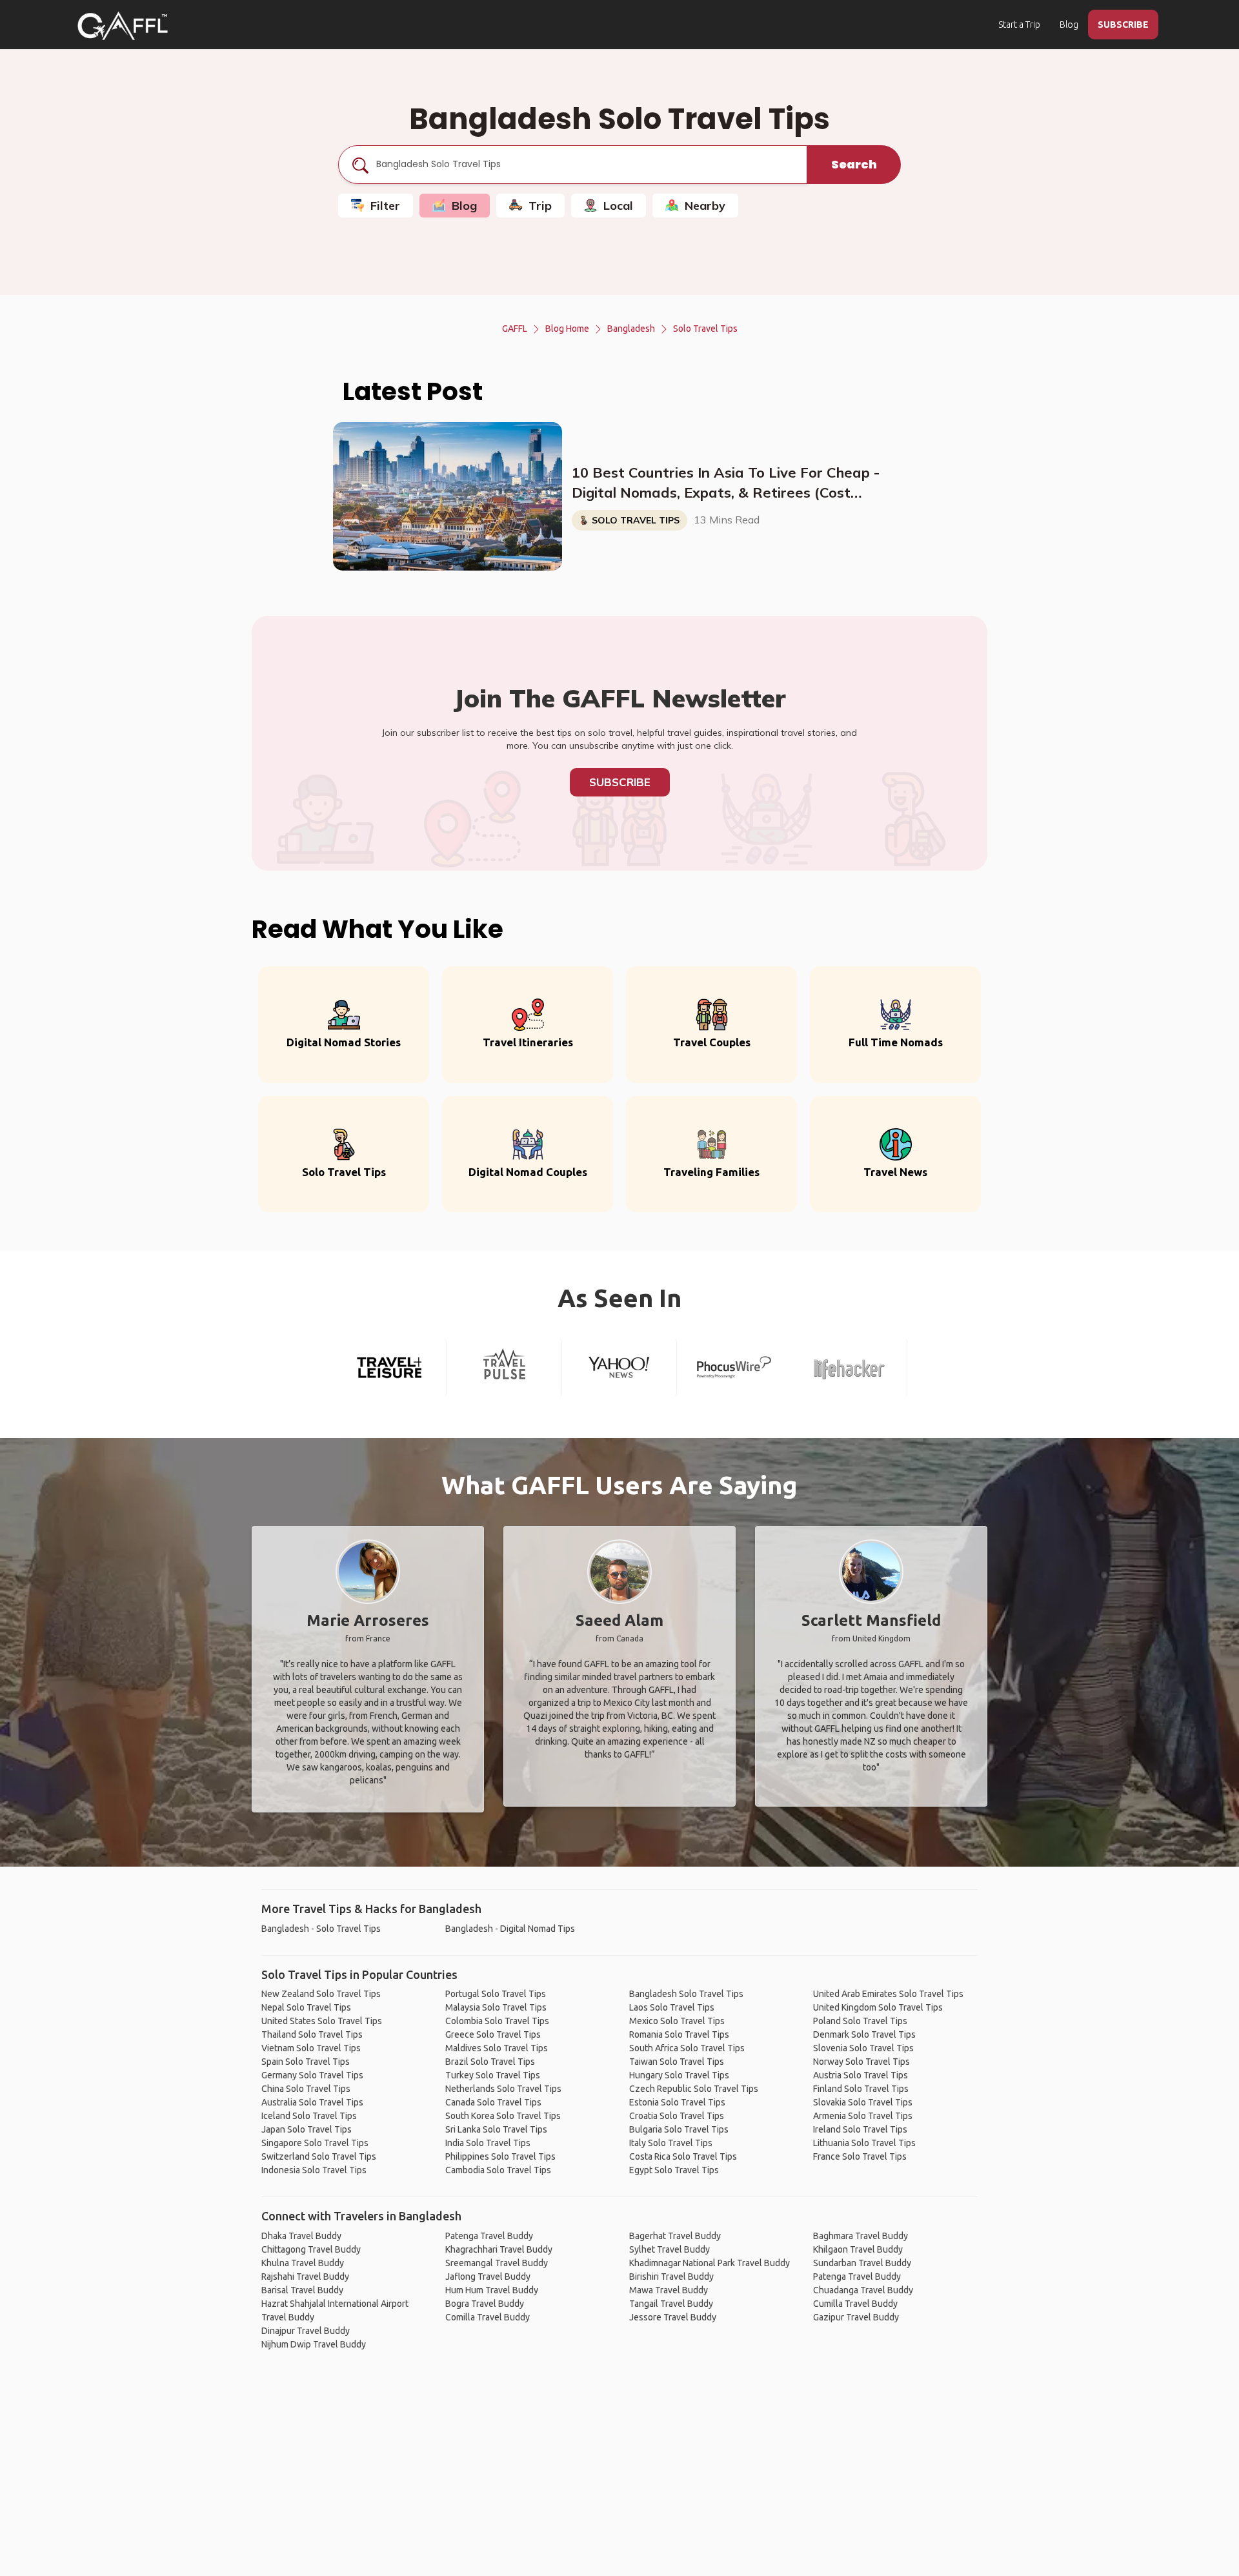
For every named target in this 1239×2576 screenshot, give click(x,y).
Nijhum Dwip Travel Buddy (314, 2344)
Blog (1069, 25)
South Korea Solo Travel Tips (503, 2116)
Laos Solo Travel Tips (672, 2007)
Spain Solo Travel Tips (306, 2062)
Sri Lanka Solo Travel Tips (496, 2129)
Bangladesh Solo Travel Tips (686, 1994)
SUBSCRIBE (1123, 25)
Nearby (705, 206)
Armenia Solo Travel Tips (863, 2116)
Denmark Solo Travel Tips (864, 2034)
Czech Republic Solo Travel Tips (694, 2089)
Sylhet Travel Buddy (670, 2249)
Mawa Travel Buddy (669, 2290)
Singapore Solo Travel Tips (315, 2143)
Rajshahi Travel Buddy (305, 2277)
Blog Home (567, 329)
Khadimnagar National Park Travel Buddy (710, 2263)
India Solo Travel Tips (488, 2143)
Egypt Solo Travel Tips (674, 2170)
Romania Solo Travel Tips (679, 2034)
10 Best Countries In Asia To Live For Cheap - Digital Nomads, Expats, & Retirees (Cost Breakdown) (726, 483)
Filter (385, 206)
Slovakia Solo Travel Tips (863, 2102)
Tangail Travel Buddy (671, 2304)
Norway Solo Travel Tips (861, 2062)
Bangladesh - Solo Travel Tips (321, 1929)
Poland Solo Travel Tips (860, 2021)
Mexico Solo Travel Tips (677, 2021)
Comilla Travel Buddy (488, 2317)
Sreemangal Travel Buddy (497, 2263)
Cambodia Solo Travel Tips (498, 2170)
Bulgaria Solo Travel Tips (679, 2129)
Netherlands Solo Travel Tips (503, 2089)
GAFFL (515, 329)
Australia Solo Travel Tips (312, 2102)
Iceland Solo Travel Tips (309, 2116)
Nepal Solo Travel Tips (306, 2007)
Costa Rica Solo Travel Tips (683, 2156)
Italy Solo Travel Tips (671, 2143)
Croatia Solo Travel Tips (677, 2116)
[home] (123, 26)
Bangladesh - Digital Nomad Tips (510, 1929)
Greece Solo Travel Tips (493, 2034)
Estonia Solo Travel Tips (677, 2102)
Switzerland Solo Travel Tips (319, 2156)
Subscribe (620, 782)
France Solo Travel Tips (860, 2156)
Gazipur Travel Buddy (856, 2317)
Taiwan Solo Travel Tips (677, 2062)
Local (618, 206)
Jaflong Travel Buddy (488, 2277)
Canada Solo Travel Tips (493, 2102)
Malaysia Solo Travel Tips (496, 2007)
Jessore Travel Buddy (673, 2317)
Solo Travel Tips (705, 329)
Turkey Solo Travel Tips (493, 2075)
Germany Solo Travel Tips (312, 2075)
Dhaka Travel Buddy (301, 2236)
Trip (540, 206)
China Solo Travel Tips (306, 2089)
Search (854, 164)
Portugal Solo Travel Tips (496, 1994)
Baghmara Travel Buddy (861, 2236)
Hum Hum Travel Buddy (492, 2290)
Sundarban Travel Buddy (862, 2263)
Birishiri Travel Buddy (671, 2277)
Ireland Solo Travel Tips (860, 2129)
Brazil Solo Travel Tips (490, 2062)
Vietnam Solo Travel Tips (311, 2048)
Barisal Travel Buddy (302, 2290)
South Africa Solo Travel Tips (687, 2048)
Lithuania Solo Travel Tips (864, 2143)
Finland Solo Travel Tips (861, 2089)
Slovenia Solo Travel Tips (863, 2048)
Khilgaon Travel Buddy (858, 2249)
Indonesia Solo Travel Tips (314, 2170)
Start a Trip (1019, 25)
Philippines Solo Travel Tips (500, 2156)
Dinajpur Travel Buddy (306, 2331)
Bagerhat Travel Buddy (675, 2236)
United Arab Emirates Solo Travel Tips (888, 1994)
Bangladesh (631, 329)
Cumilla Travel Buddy (855, 2304)
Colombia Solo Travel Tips (497, 2021)
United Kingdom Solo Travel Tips (878, 2007)
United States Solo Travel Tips (322, 2021)
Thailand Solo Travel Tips (312, 2034)
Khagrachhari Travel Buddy (499, 2249)
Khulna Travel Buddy (303, 2263)
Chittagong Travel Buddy (311, 2249)
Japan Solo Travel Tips (307, 2129)
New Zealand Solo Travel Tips (321, 1994)
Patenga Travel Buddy (489, 2236)
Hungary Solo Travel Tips (679, 2075)
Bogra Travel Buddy (485, 2304)
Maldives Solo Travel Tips (497, 2048)
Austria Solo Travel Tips (861, 2075)
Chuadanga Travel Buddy (863, 2290)
